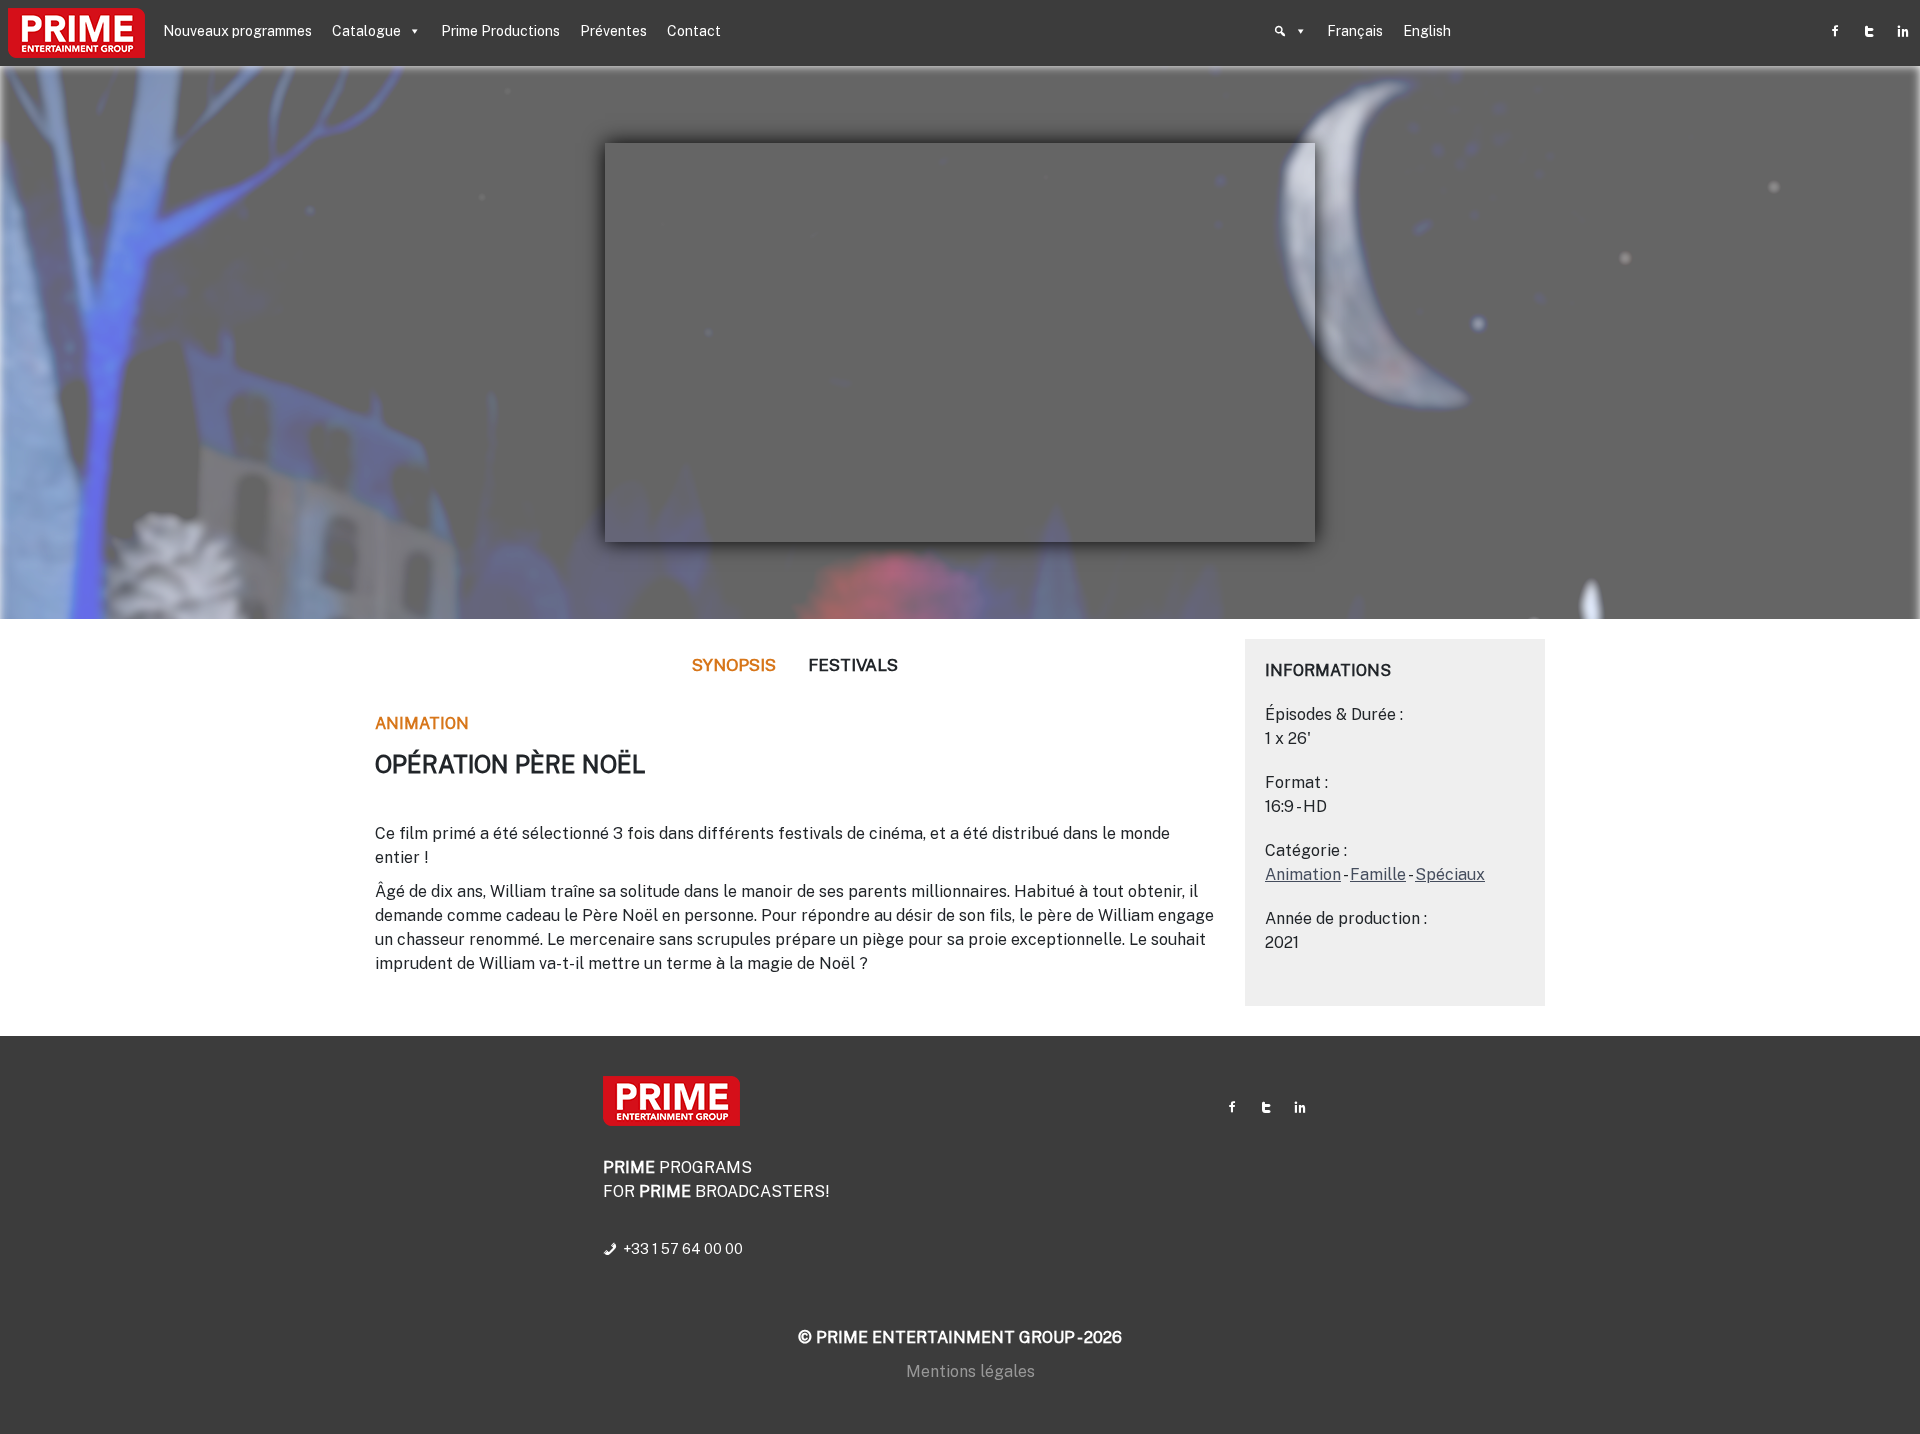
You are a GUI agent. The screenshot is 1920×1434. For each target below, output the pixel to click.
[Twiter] (1869, 31)
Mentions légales (970, 1371)
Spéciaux (1450, 874)
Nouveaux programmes (237, 31)
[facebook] (1835, 31)
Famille (1378, 874)
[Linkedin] (1903, 31)
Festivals (853, 665)
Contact (694, 31)
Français (1355, 31)
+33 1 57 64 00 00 (683, 1249)
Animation (422, 723)
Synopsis (734, 665)
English (1427, 31)
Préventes (613, 31)
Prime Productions (500, 31)
